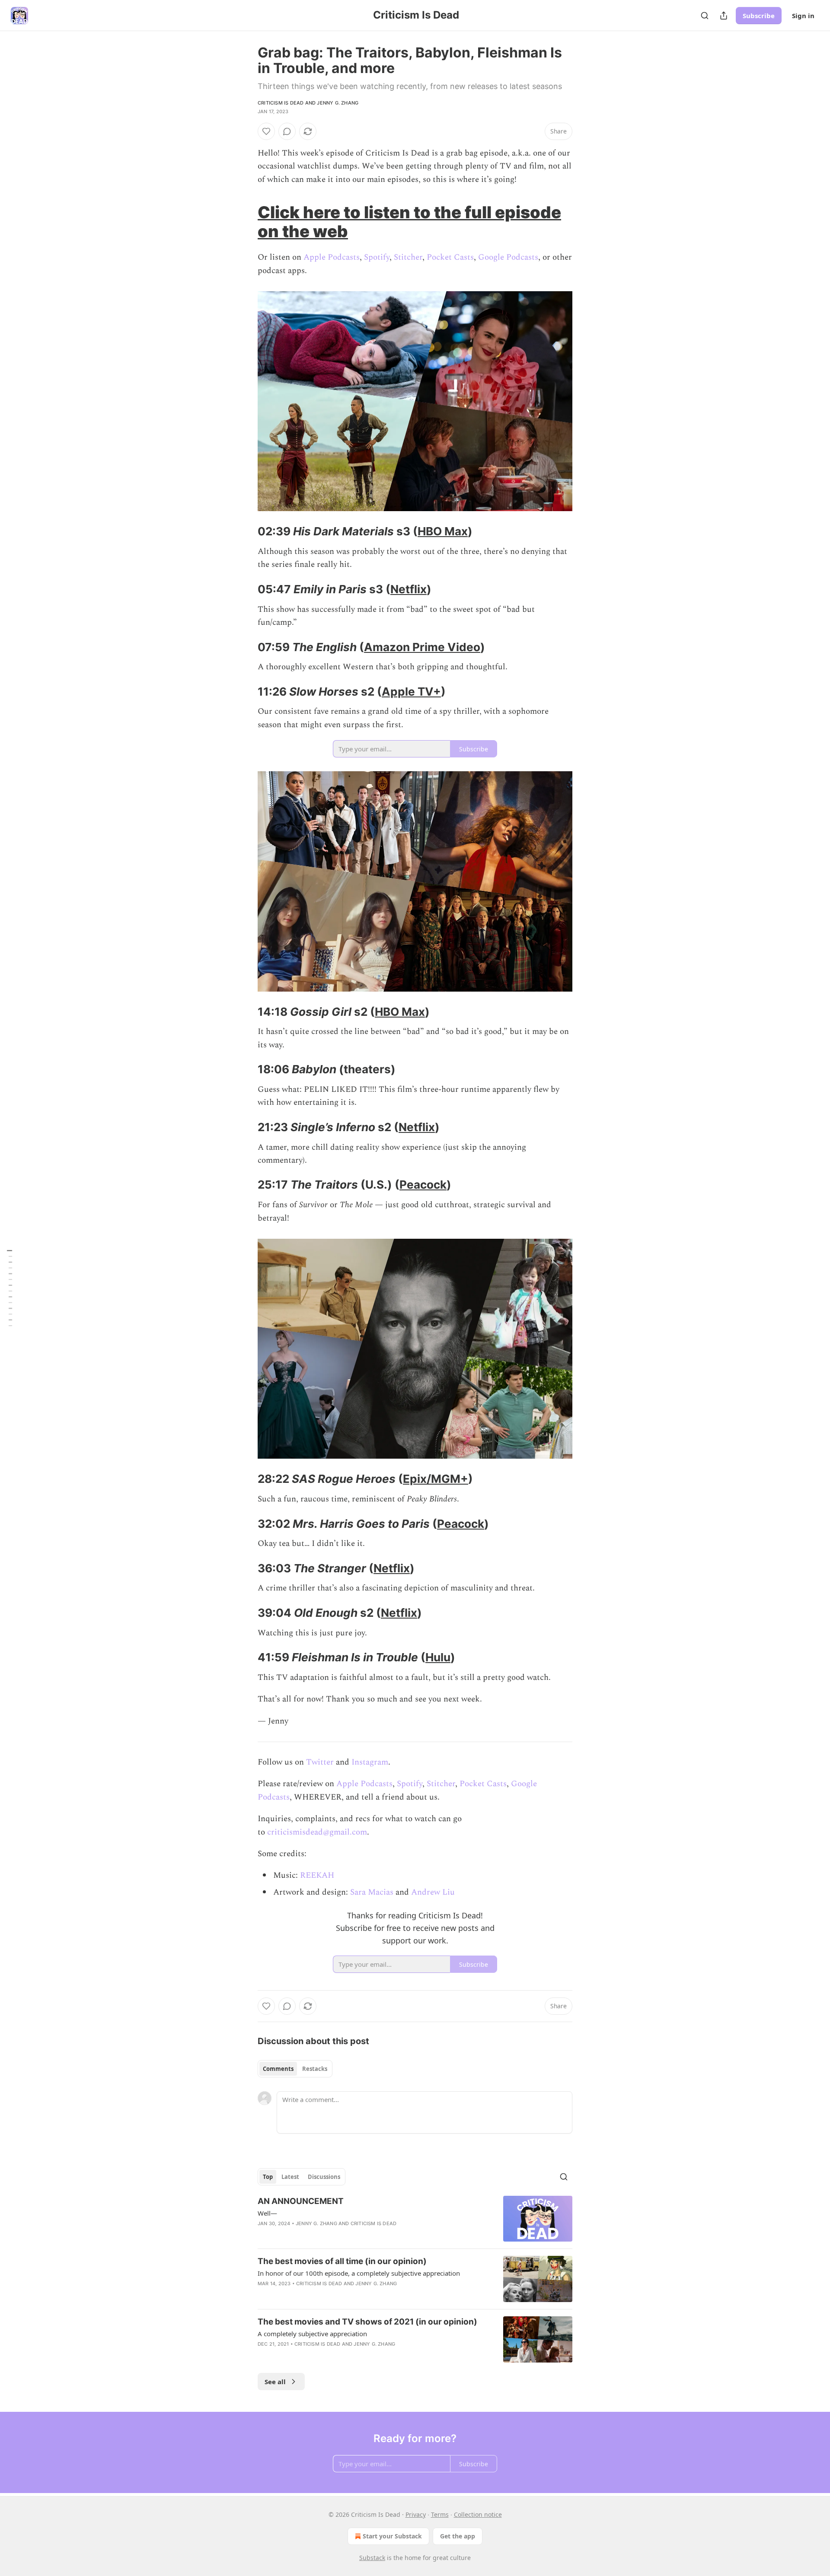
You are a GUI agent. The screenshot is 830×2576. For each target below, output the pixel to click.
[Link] (246, 222)
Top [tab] (268, 2177)
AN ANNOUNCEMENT (301, 2201)
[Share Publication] (724, 16)
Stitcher (408, 257)
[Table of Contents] (10, 1288)
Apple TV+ (411, 692)
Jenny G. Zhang (338, 103)
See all (275, 2382)
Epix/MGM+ (436, 1479)
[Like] (266, 131)
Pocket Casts (450, 257)
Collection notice (478, 2514)
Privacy (416, 2514)
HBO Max (443, 531)
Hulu (438, 1657)
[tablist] (295, 2069)
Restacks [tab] (315, 2069)
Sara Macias (372, 1892)
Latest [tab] (290, 2177)
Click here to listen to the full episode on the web (409, 222)
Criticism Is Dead (281, 103)
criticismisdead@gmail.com (317, 1832)
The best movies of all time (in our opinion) (342, 2261)
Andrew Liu (433, 1892)
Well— (267, 2213)
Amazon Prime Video (422, 647)
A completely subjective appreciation (312, 2334)
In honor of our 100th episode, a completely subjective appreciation (359, 2273)
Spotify (377, 257)
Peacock (423, 1185)
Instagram (370, 1762)
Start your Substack (392, 2536)
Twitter (320, 1762)
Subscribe (759, 16)
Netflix (409, 589)
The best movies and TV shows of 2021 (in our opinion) (367, 2322)
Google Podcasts (508, 257)
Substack (372, 2558)
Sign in (803, 16)
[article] (415, 2219)
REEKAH (317, 1875)
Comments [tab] (278, 2069)
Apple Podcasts (332, 257)
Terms (440, 2514)
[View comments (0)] (287, 131)
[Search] (705, 16)
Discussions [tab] (324, 2177)
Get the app (458, 2536)
